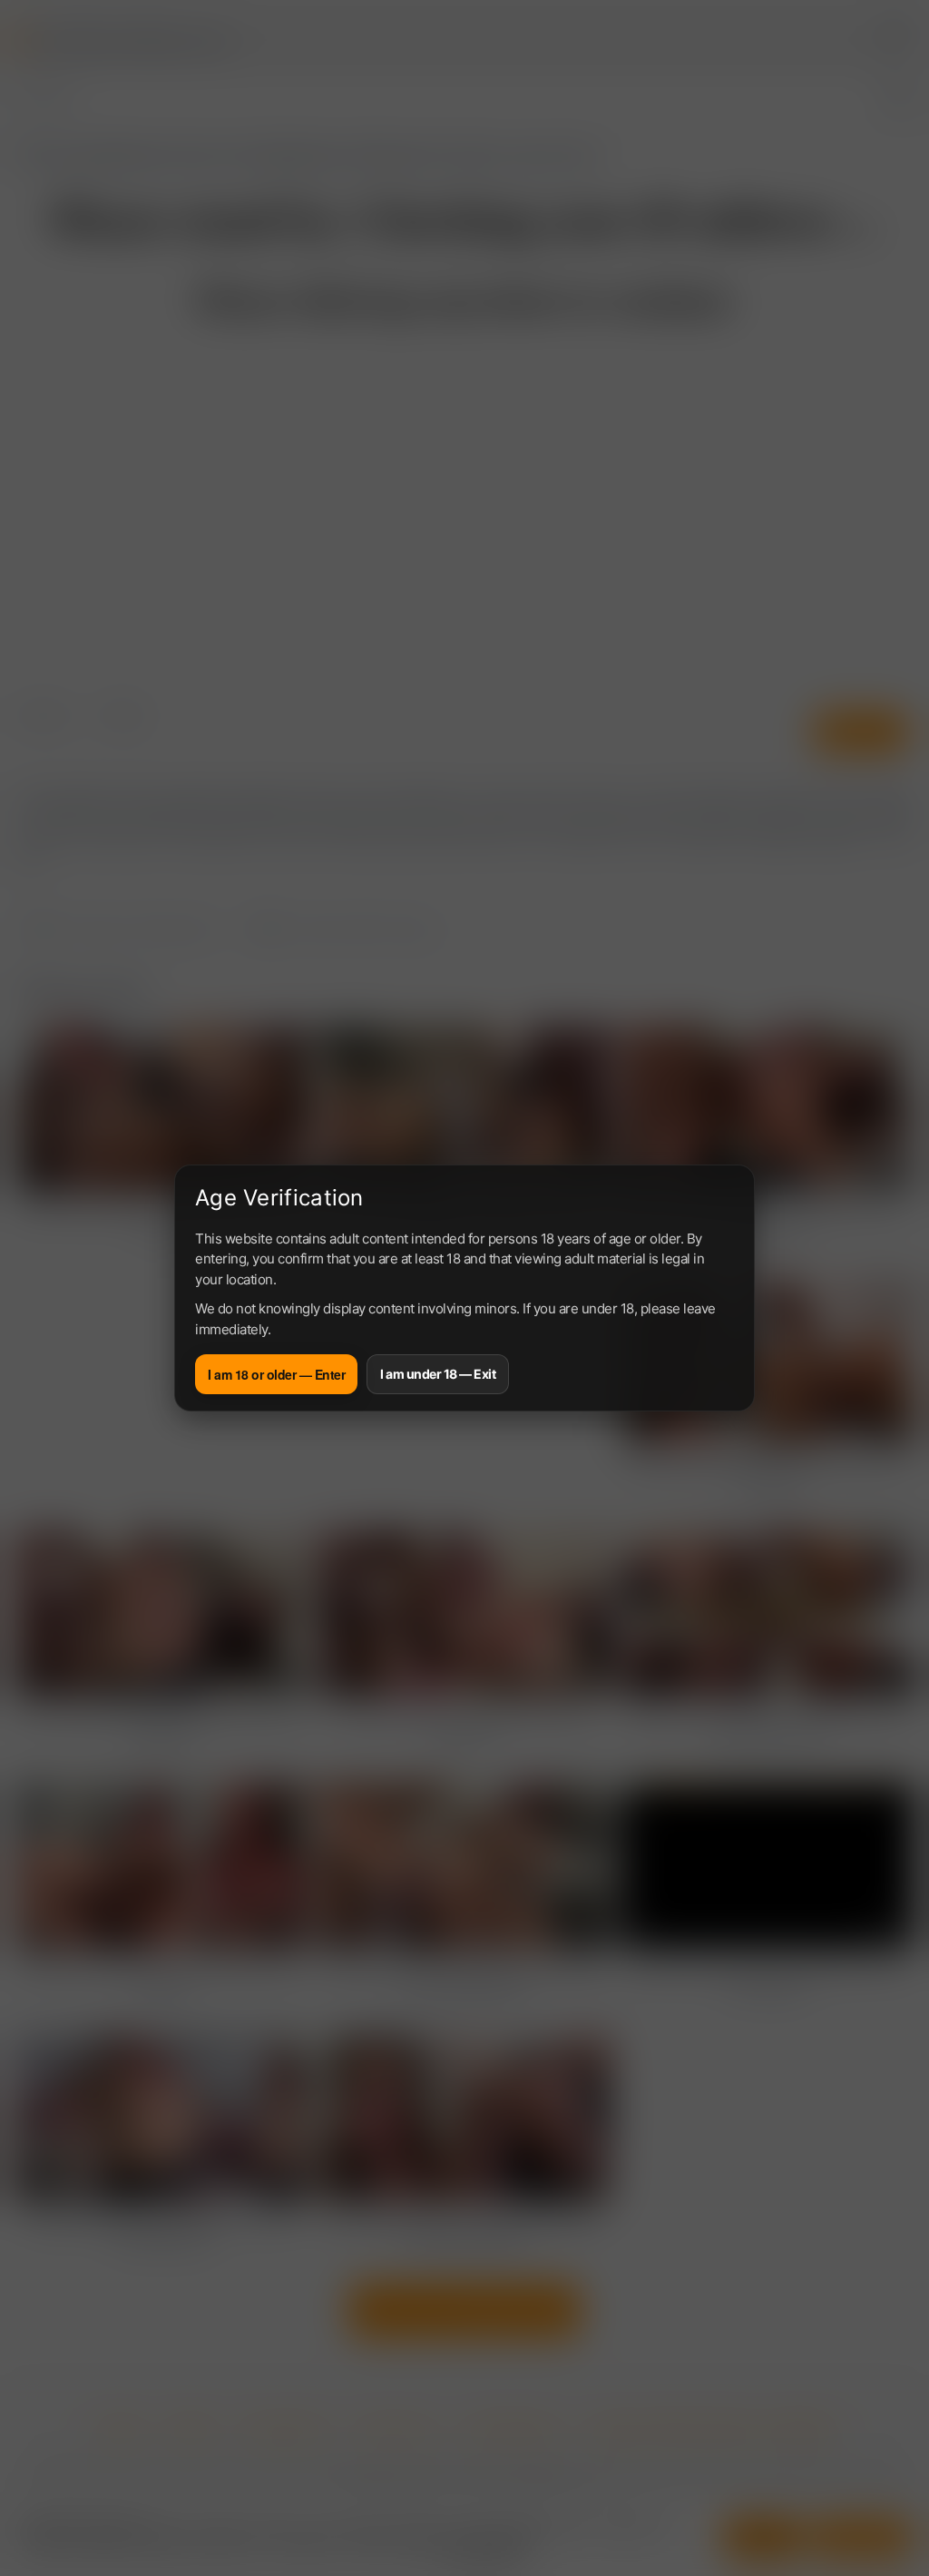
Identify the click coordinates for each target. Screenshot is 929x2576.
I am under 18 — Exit (438, 1374)
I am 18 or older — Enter (276, 1374)
